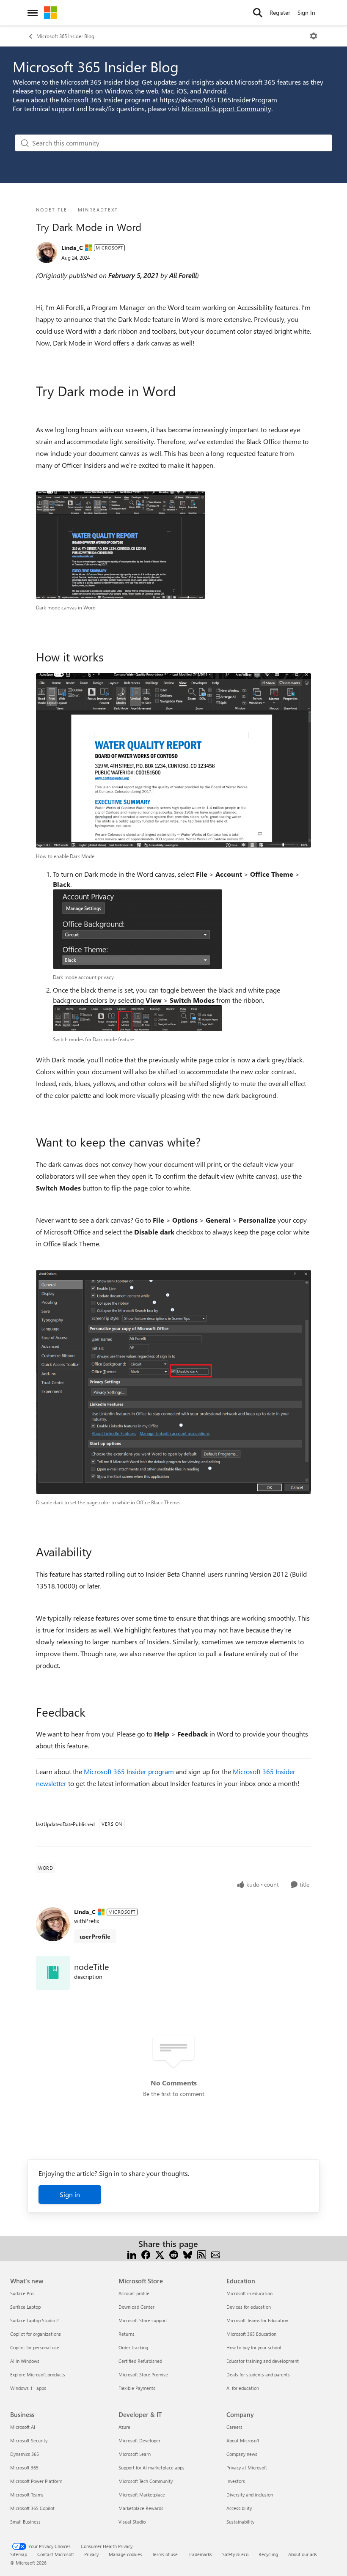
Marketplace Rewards (141, 2508)
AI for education (243, 2388)
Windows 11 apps (28, 2388)
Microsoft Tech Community (146, 2481)
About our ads (303, 2554)
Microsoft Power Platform (36, 2481)
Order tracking (133, 2347)
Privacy (91, 2554)
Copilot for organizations (36, 2334)
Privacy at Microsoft (247, 2468)
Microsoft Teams (27, 2495)
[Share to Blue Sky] (188, 2254)
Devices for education (249, 2307)
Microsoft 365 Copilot (32, 2508)
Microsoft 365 (24, 2468)
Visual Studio (132, 2522)
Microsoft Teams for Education (257, 2320)
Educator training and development (263, 2361)
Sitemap (19, 2554)
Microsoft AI (23, 2427)
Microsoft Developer (139, 2440)
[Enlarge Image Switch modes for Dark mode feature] (138, 1018)
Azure (124, 2427)
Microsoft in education (249, 2293)
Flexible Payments (137, 2388)
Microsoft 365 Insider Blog (65, 36)
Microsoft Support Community (226, 108)
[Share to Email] (216, 2254)
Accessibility (239, 2508)
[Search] (258, 13)
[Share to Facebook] (146, 2254)
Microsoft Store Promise (143, 2374)
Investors (236, 2481)
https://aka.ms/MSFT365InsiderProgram (218, 100)
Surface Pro (22, 2293)
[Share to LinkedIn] (132, 2254)
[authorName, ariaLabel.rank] (47, 252)
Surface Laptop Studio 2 (34, 2320)
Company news (242, 2454)
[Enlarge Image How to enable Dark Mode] (173, 761)
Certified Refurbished (140, 2361)
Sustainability (240, 2522)
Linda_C (72, 248)
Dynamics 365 (25, 2454)
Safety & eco (235, 2554)
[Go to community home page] (50, 13)
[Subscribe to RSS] (202, 2254)
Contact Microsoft (56, 2554)
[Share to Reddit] (174, 2254)
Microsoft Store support (143, 2320)
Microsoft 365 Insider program (129, 1771)
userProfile (95, 1936)
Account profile (134, 2293)
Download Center (136, 2307)
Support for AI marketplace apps (151, 2468)
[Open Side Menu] (33, 13)
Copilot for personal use (35, 2347)
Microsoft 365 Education (251, 2334)
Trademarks (200, 2554)
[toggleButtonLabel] (314, 36)
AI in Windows (25, 2361)
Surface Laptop (25, 2307)
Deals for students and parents (258, 2374)
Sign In (306, 12)
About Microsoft (243, 2440)
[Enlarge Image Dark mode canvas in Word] (121, 545)
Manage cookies (125, 2554)
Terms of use (165, 2554)
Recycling (268, 2554)
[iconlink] (53, 1973)
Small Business (25, 2522)
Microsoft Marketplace (142, 2495)
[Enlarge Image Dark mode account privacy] (138, 929)
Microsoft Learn (135, 2454)
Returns (127, 2334)
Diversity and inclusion (250, 2495)
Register (280, 12)
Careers (234, 2427)
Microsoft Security (29, 2440)
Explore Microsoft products (38, 2374)
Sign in (70, 2194)
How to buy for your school (254, 2347)
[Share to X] (160, 2254)
